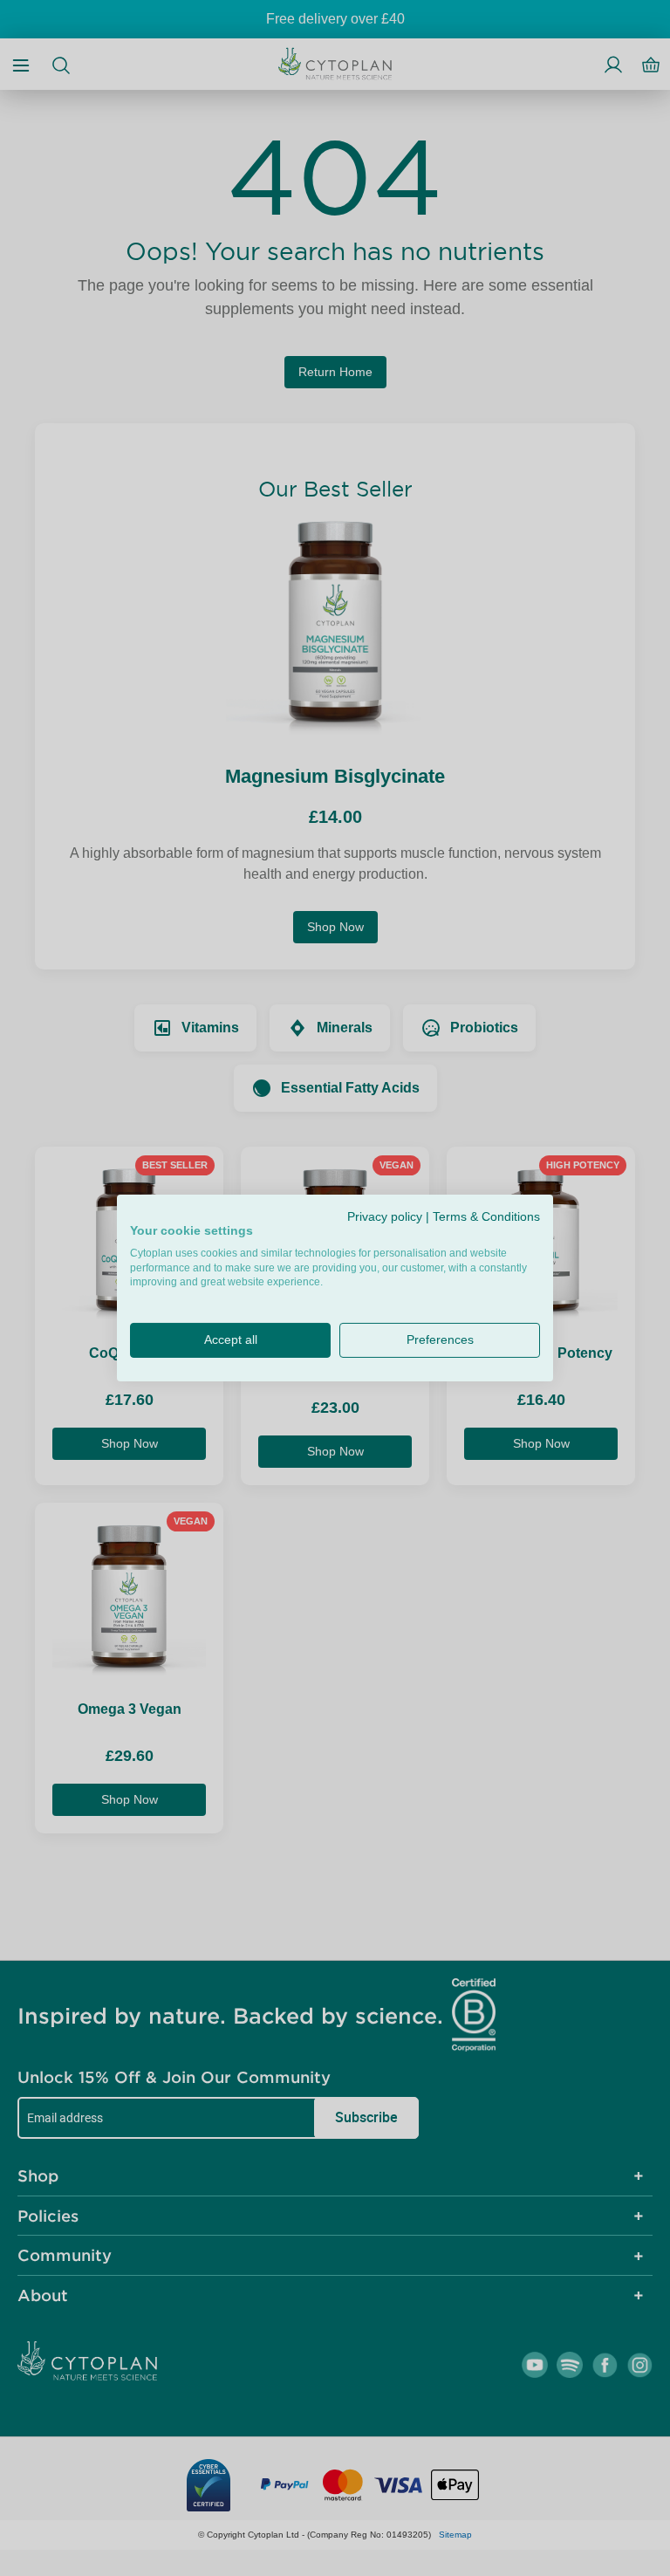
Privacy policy (385, 1217)
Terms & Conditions (486, 1217)
